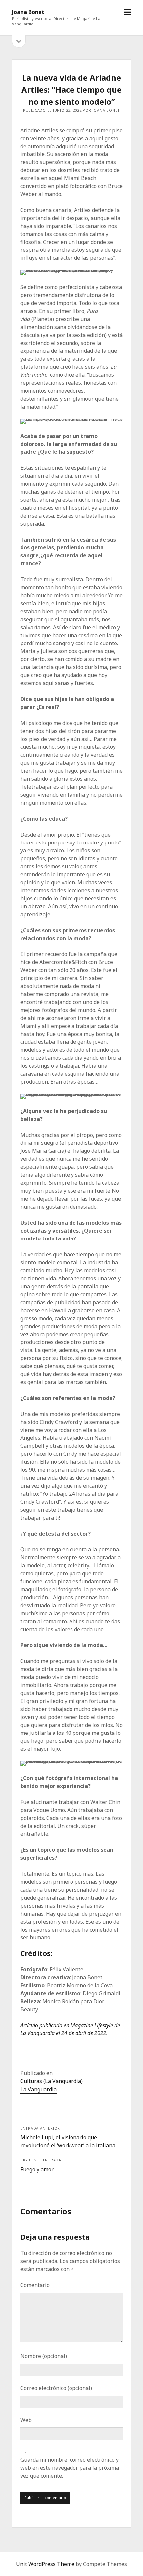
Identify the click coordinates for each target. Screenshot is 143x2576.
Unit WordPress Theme (45, 2564)
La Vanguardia (38, 2089)
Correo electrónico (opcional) (56, 2388)
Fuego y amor (37, 2169)
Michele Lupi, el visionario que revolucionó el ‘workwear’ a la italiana (68, 2141)
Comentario (35, 2285)
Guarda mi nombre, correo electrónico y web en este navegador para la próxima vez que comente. (70, 2468)
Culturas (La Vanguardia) (52, 2081)
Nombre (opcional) (44, 2356)
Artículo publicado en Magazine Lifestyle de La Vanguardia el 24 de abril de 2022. (70, 2029)
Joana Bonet (28, 12)
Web (26, 2420)
